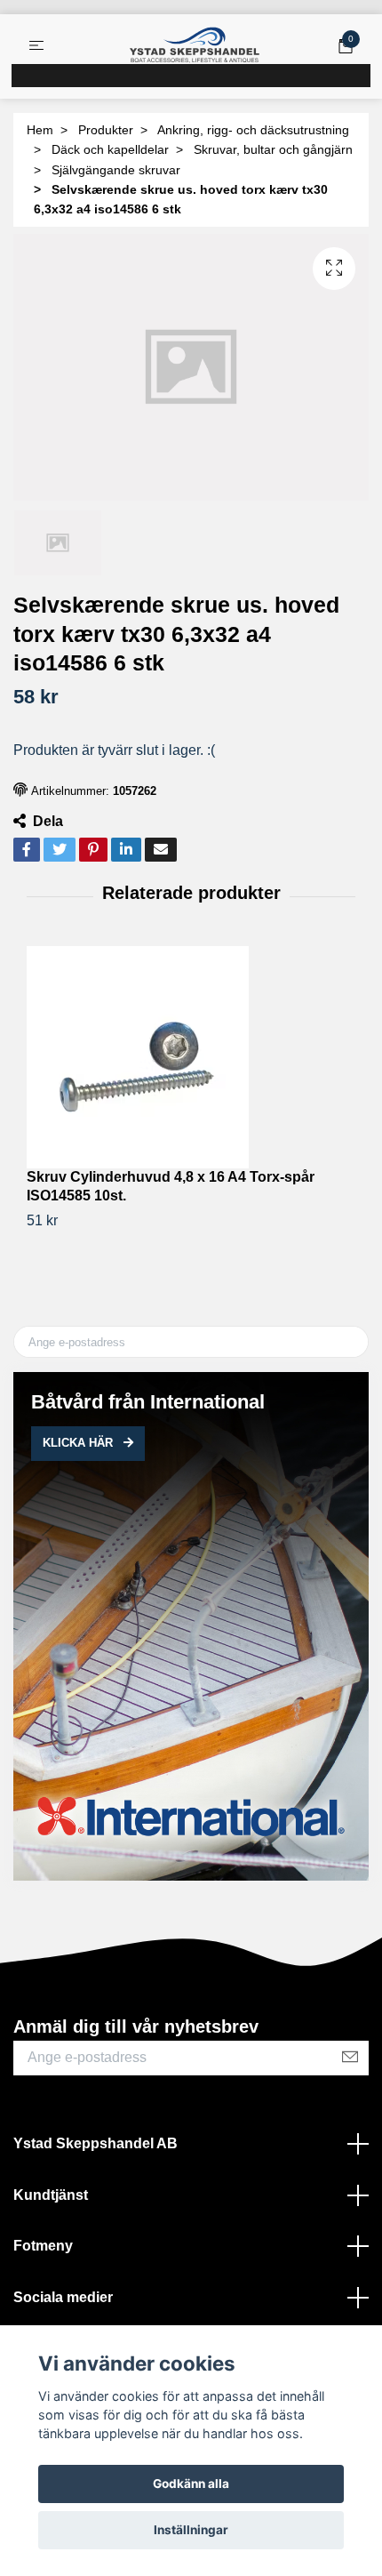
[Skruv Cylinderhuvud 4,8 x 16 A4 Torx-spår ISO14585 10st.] (191, 1057)
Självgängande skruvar (116, 170)
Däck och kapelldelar (110, 149)
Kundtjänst (51, 2195)
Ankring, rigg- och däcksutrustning (253, 130)
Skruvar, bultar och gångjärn (273, 149)
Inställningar (191, 2530)
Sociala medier (63, 2297)
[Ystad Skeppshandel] (195, 45)
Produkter (106, 130)
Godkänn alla (191, 2484)
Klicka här (80, 1443)
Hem (40, 130)
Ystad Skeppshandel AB (95, 2143)
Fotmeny (43, 2246)
